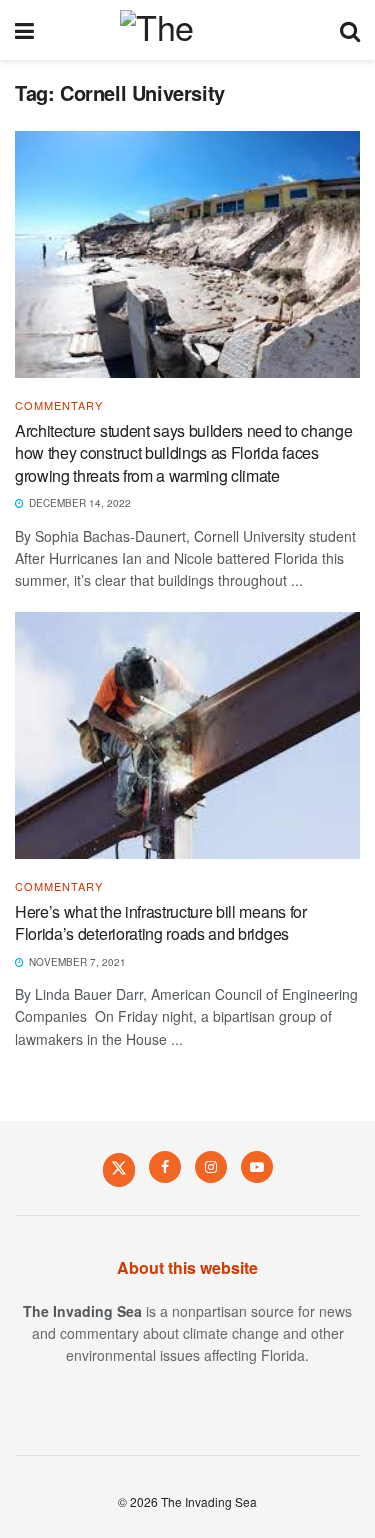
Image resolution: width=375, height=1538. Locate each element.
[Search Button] (350, 30)
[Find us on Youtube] (257, 1167)
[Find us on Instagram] (211, 1167)
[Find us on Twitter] (119, 1169)
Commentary (59, 405)
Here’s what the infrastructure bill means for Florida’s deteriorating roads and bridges (161, 922)
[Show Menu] (24, 30)
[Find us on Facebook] (165, 1167)
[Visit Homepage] (186, 30)
